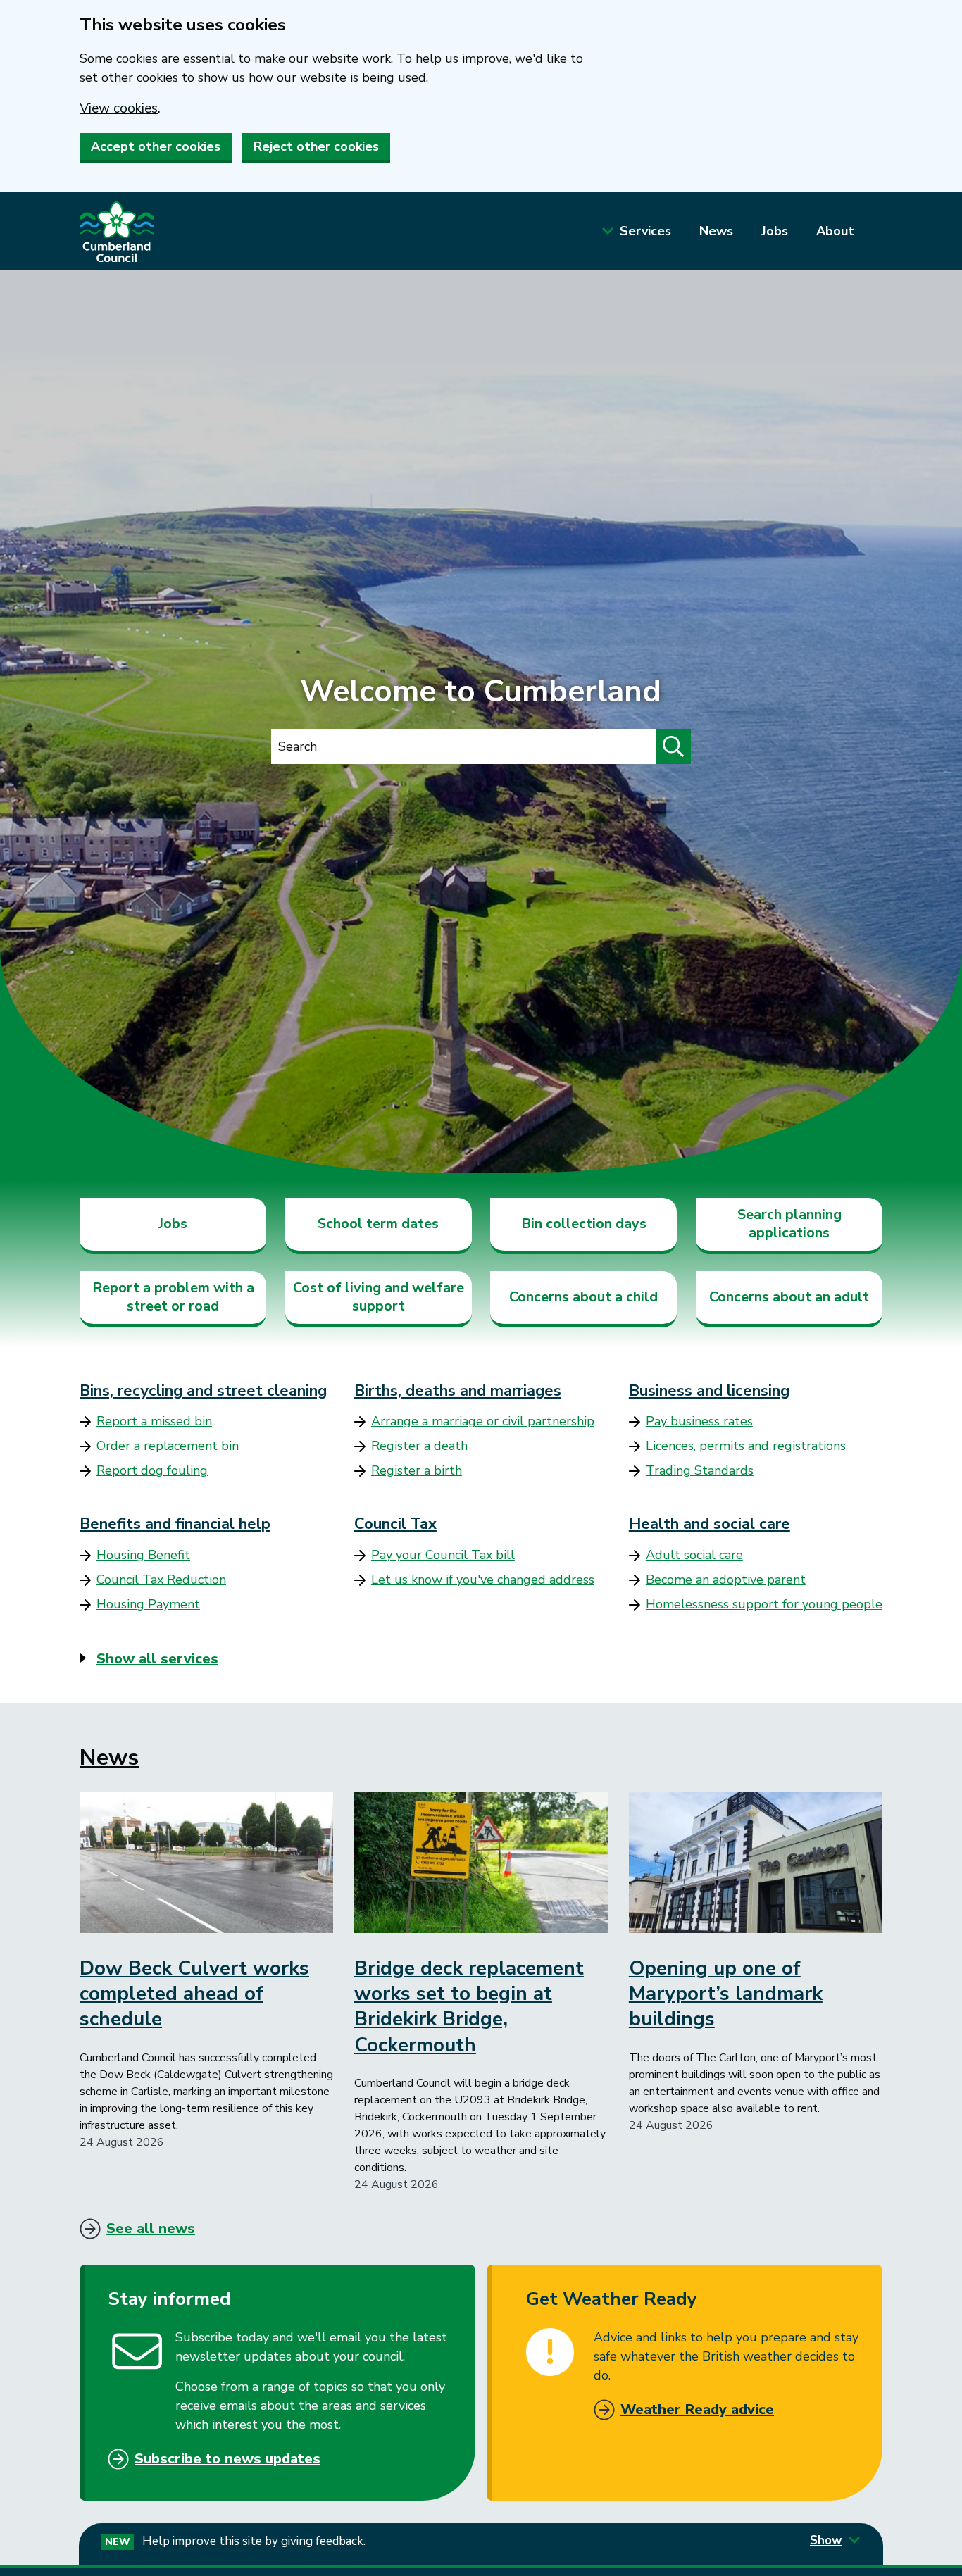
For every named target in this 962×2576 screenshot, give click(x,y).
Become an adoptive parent (726, 1580)
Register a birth (417, 1470)
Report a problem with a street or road (173, 1297)
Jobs (775, 231)
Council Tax (395, 1524)
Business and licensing (709, 1391)
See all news (151, 2228)
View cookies (119, 108)
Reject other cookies (316, 146)
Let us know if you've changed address (483, 1580)
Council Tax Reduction (161, 1580)
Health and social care (710, 1524)
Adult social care (694, 1555)
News (716, 231)
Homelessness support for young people (764, 1604)
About (835, 231)
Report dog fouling (152, 1470)
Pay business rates (699, 1421)
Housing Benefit (143, 1555)
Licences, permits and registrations (746, 1446)
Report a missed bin (154, 1421)
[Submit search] (673, 746)
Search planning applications (789, 1224)
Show (826, 2540)
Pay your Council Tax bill (443, 1555)
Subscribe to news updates (227, 2459)
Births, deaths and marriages (458, 1391)
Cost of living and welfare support (379, 1297)
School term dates (378, 1224)
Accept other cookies (156, 146)
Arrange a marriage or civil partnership (483, 1421)
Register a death (419, 1446)
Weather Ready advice (697, 2409)
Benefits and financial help (175, 1524)
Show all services (157, 1659)
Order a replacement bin (168, 1446)
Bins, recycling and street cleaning (203, 1391)
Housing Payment (148, 1604)
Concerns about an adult (789, 1297)
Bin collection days (584, 1224)
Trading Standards (700, 1470)
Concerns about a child (583, 1297)
